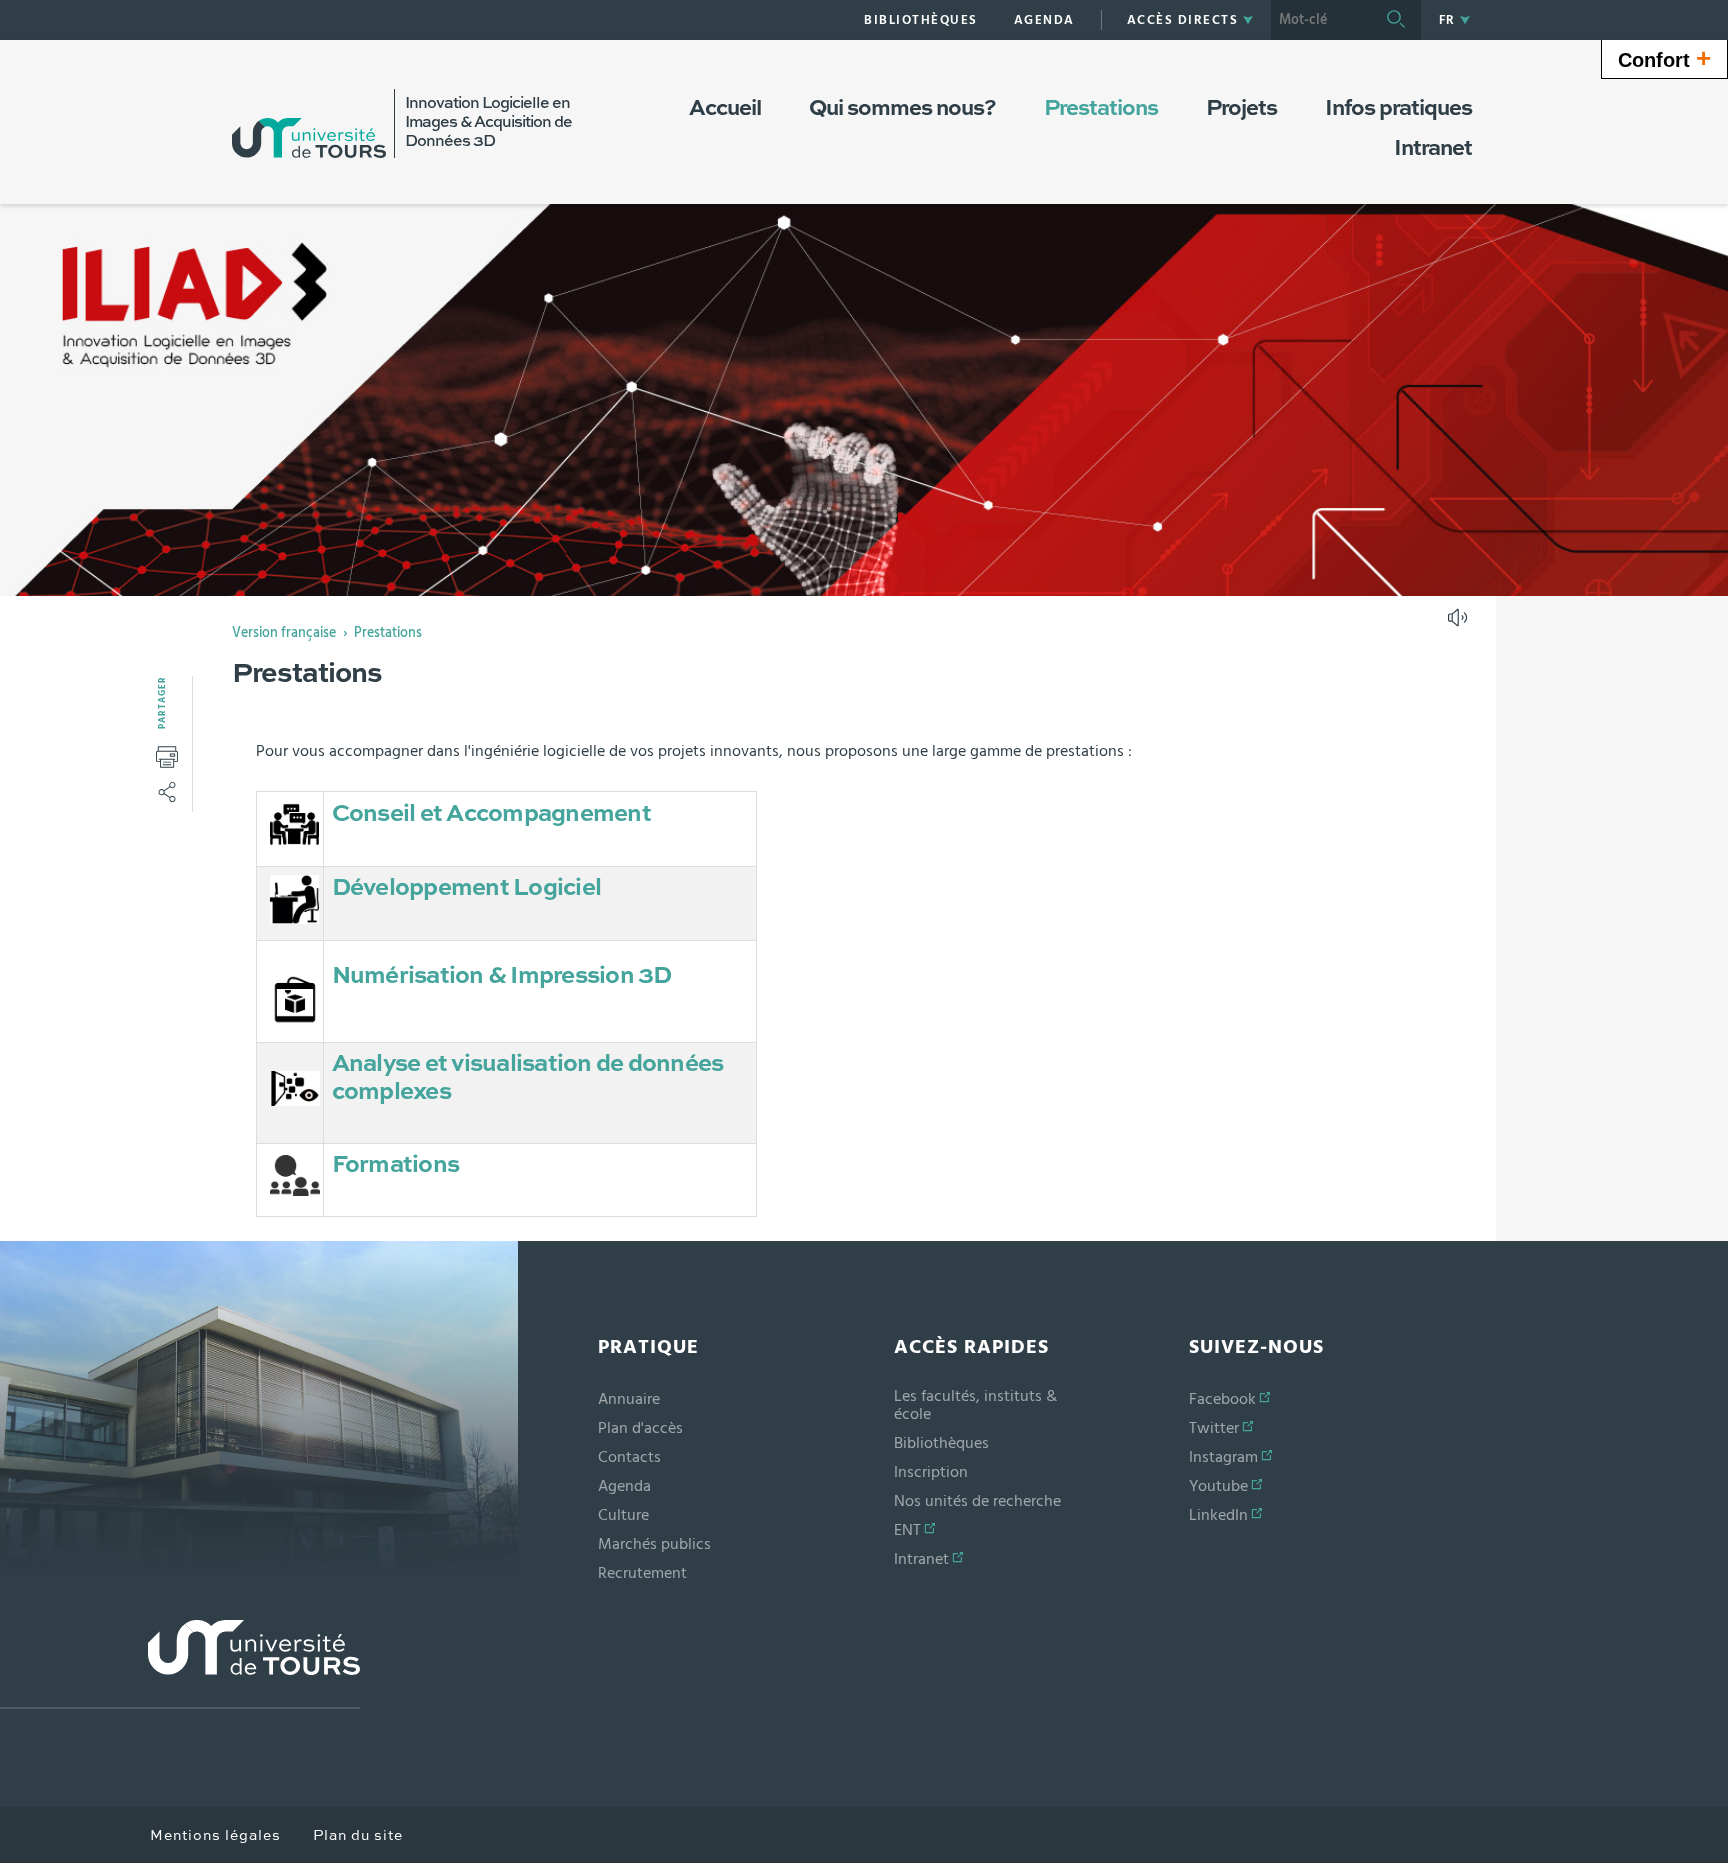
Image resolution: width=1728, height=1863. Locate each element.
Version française (284, 633)
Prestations (388, 633)
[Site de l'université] (180, 1664)
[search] (1321, 20)
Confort (1664, 58)
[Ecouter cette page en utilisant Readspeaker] (1460, 624)
